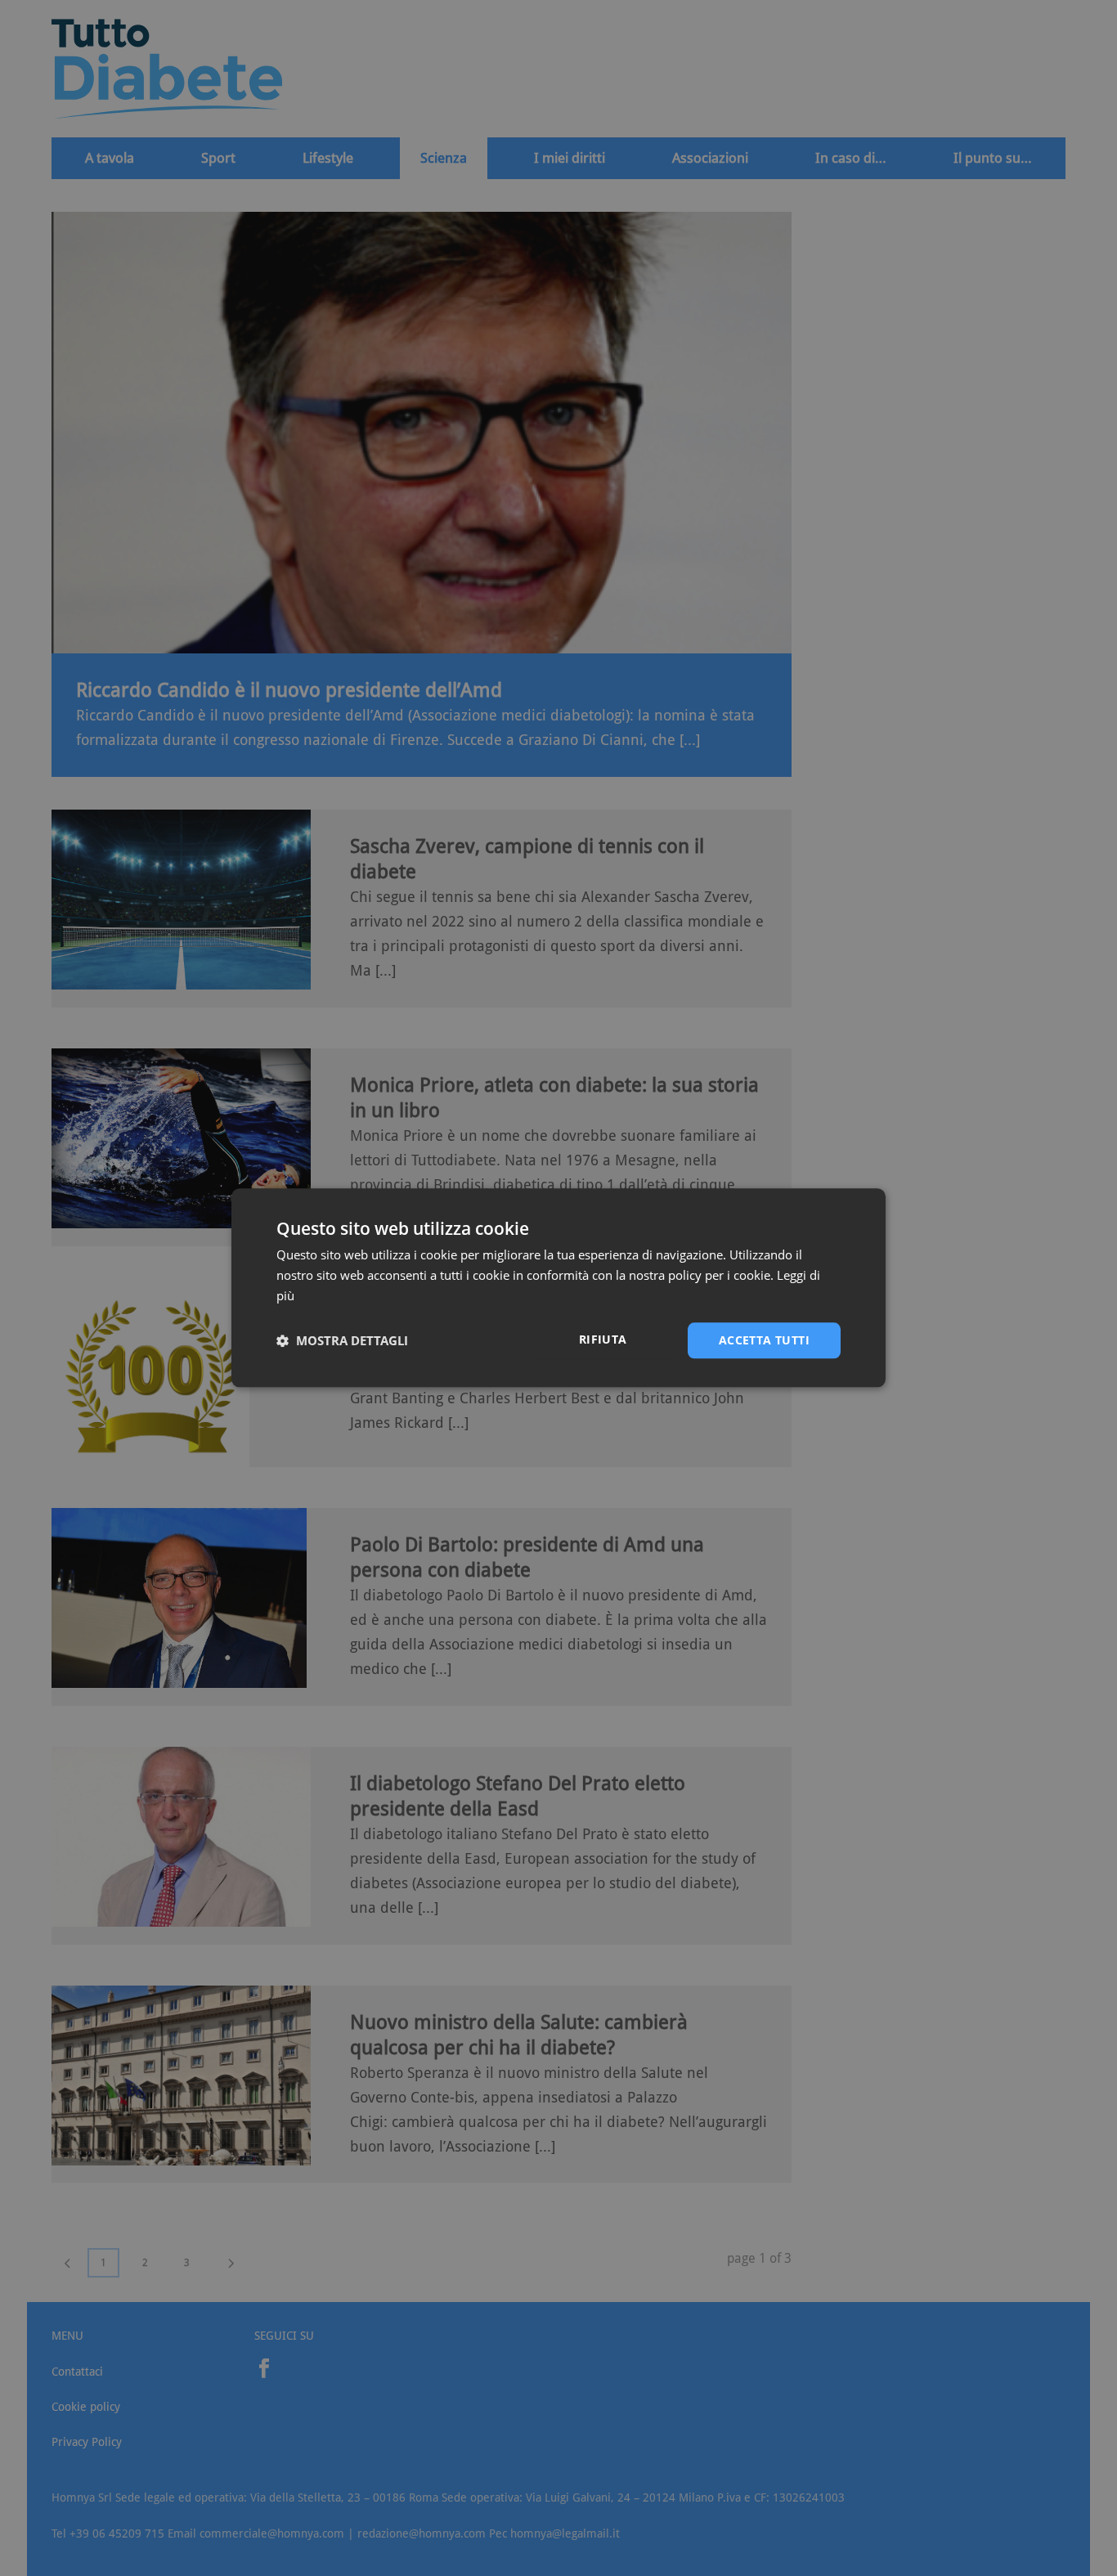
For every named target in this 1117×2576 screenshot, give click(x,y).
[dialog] (558, 1288)
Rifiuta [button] (603, 1339)
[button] (342, 1340)
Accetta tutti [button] (764, 1340)
